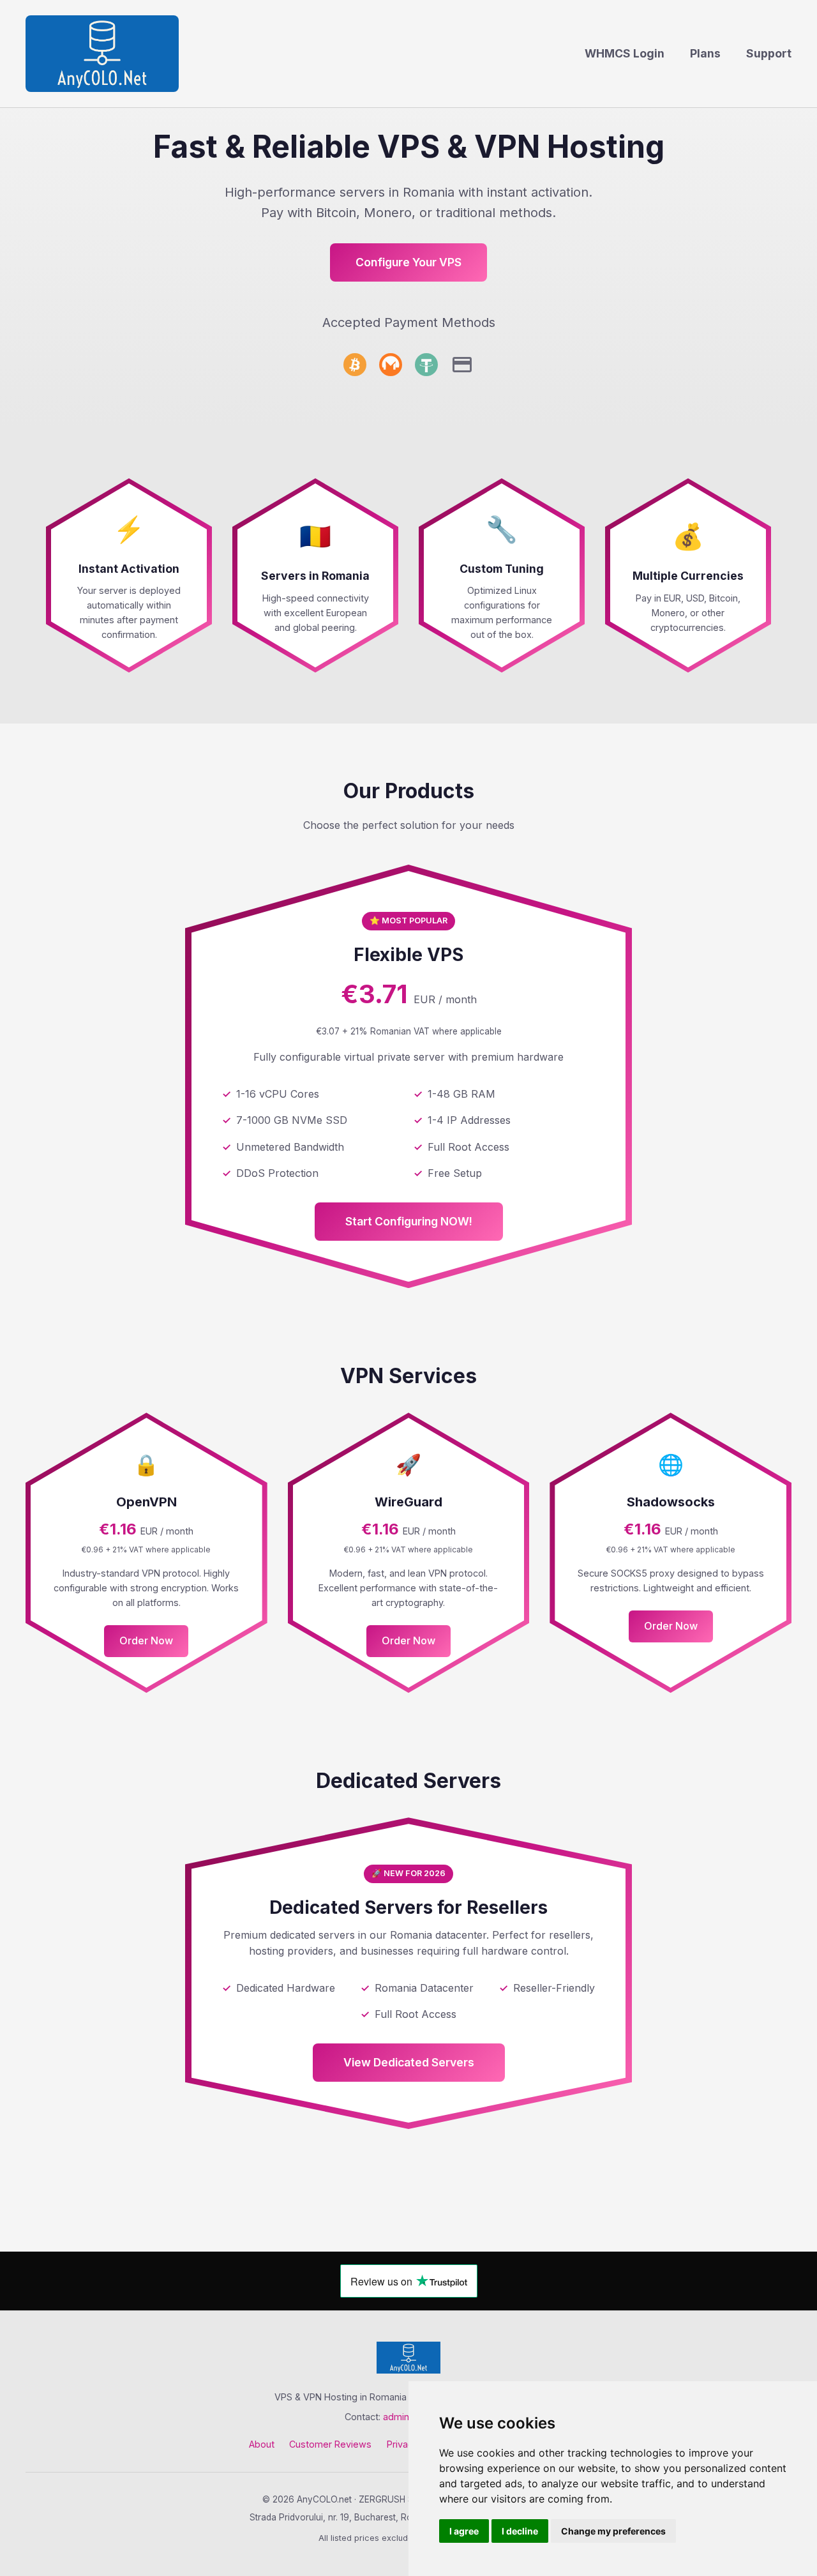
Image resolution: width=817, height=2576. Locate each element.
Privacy (402, 2444)
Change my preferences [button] (613, 2531)
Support (769, 53)
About (262, 2444)
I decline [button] (520, 2531)
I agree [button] (464, 2531)
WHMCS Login (625, 53)
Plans (705, 53)
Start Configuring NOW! (409, 1221)
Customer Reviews (330, 2444)
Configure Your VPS (408, 262)
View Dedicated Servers (409, 2062)
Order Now (146, 1640)
